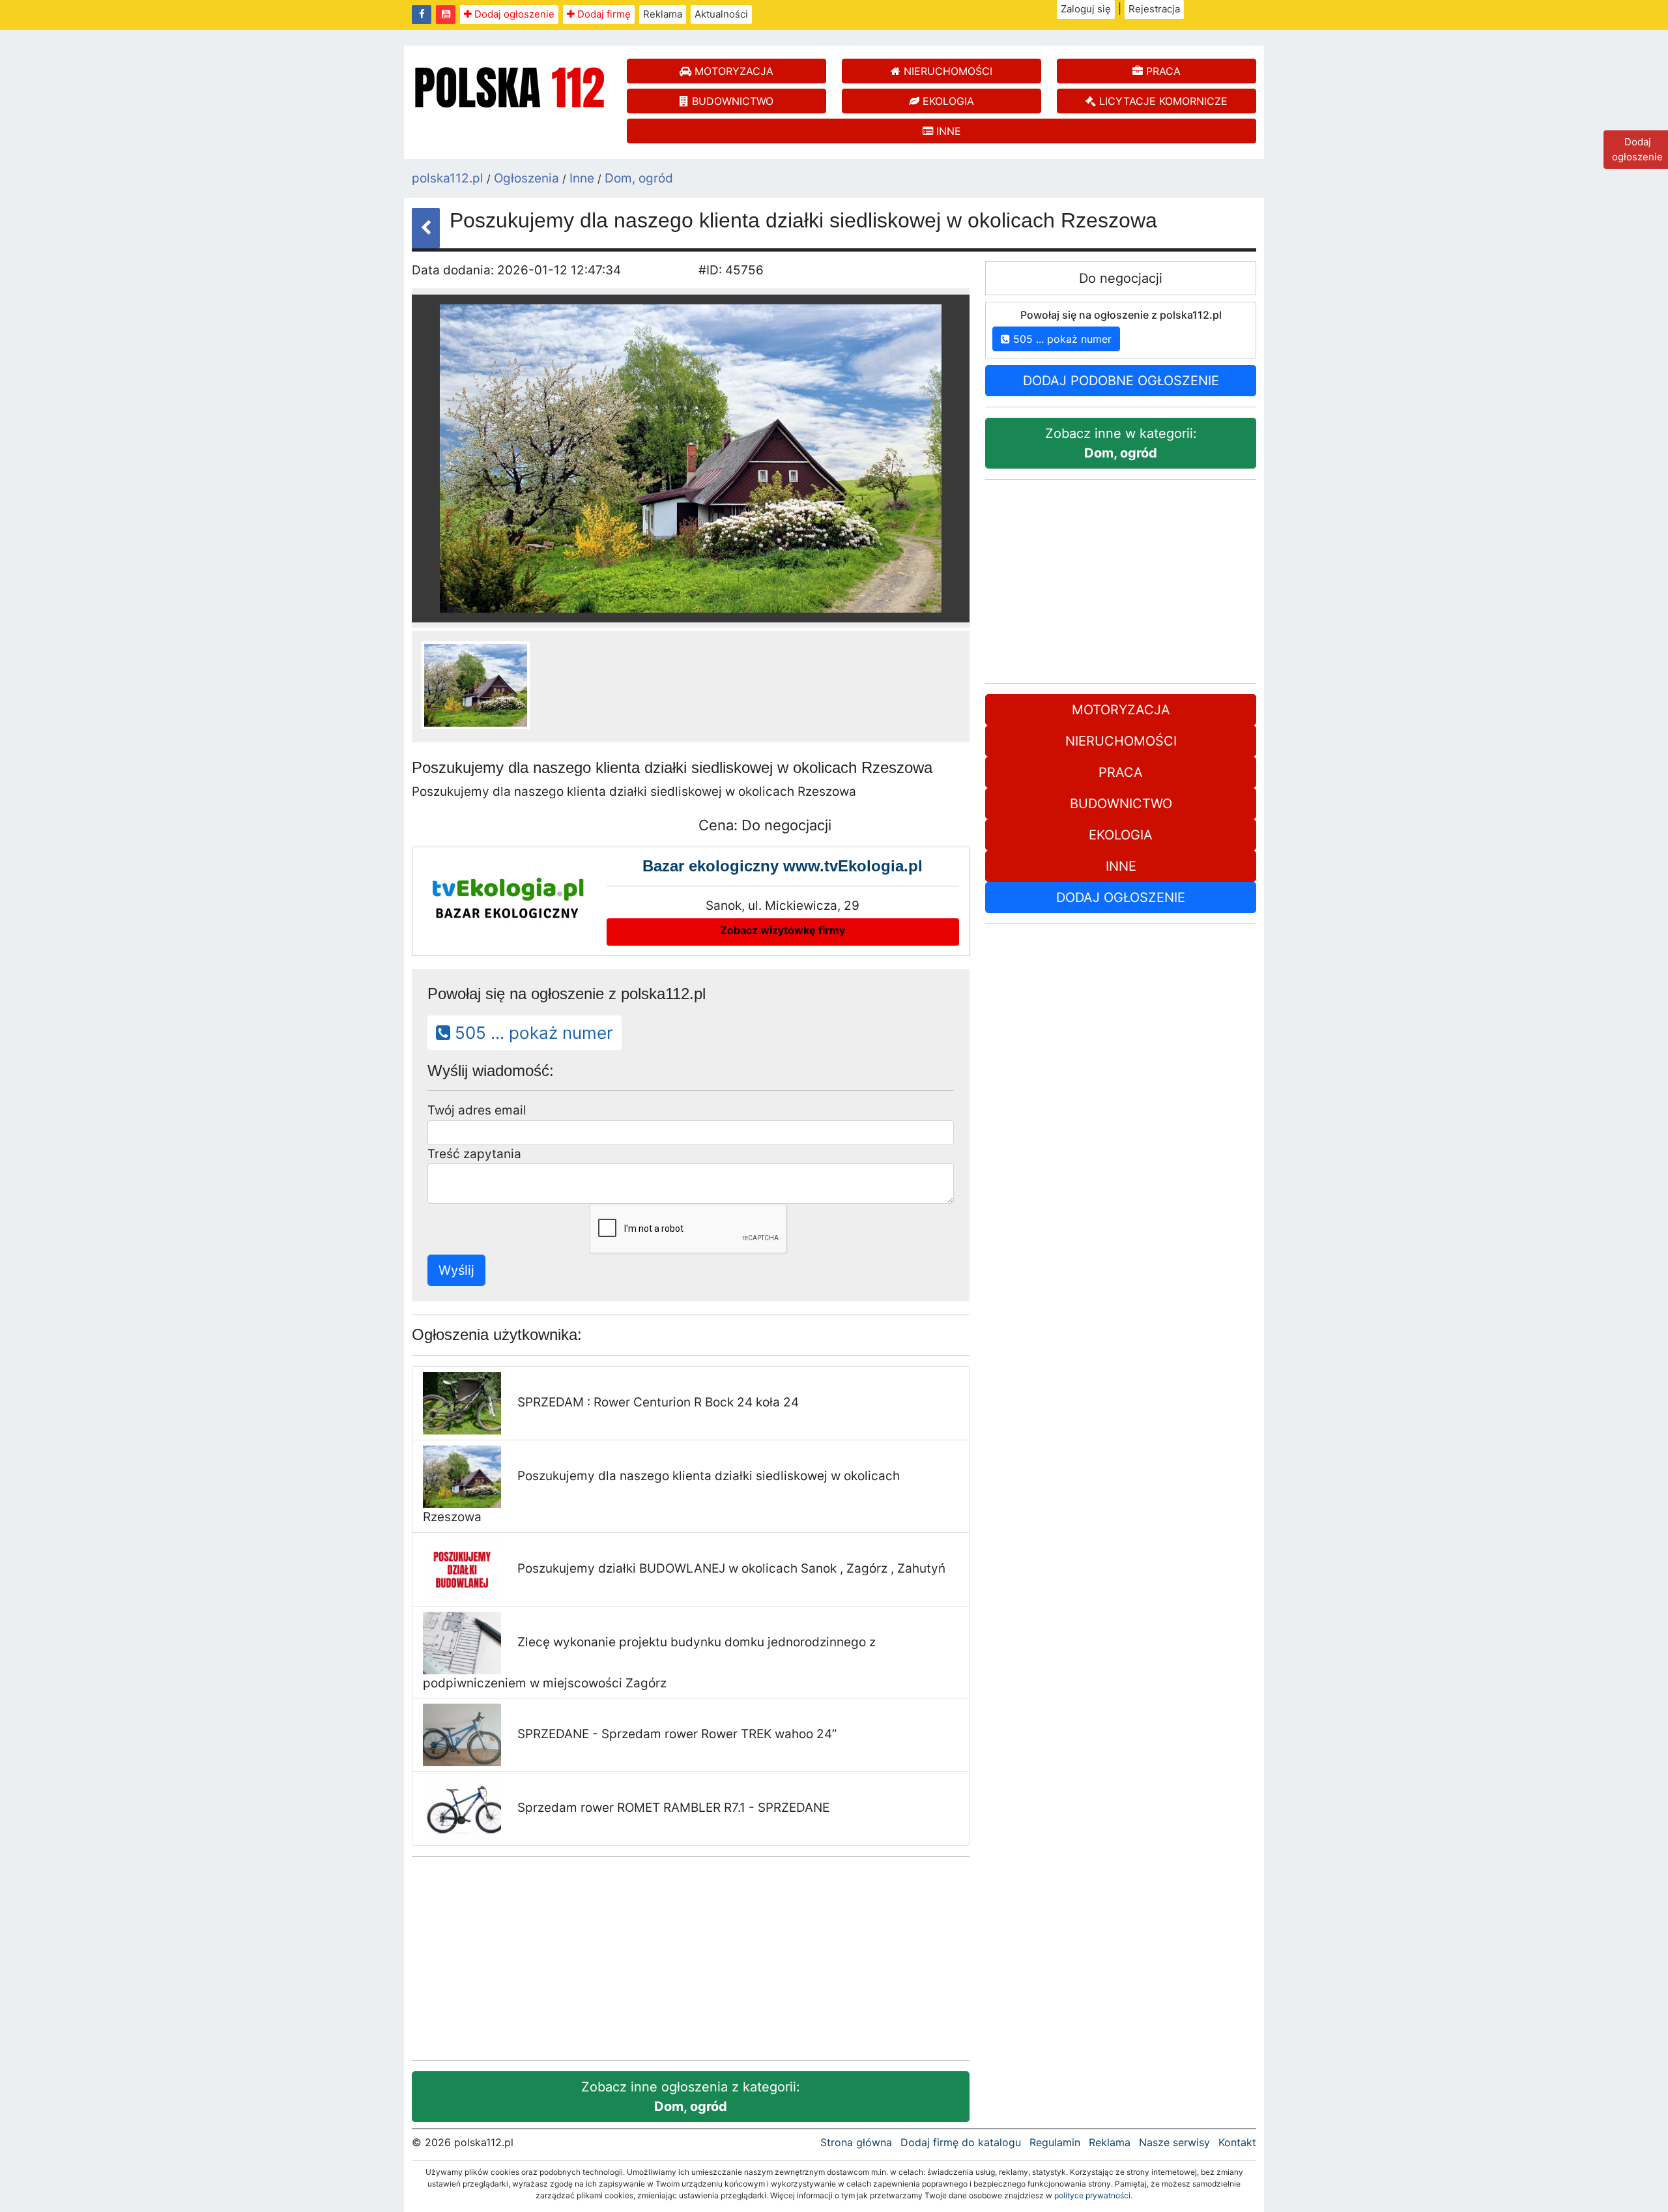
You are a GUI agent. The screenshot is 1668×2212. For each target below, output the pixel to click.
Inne (582, 178)
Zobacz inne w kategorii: (1121, 443)
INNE (947, 131)
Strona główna (856, 2142)
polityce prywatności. (1093, 2195)
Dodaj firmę (603, 14)
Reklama (663, 14)
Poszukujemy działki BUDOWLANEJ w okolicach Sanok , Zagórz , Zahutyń (731, 1568)
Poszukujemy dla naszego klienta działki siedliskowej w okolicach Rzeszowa (661, 1496)
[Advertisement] (691, 1958)
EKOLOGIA (947, 101)
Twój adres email (477, 1110)
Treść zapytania (474, 1154)
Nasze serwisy (1174, 2142)
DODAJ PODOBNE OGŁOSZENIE (1121, 381)
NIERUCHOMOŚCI (946, 71)
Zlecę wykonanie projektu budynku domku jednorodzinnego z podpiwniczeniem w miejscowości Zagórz (649, 1663)
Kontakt (1237, 2142)
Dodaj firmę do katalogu (961, 2142)
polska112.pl (448, 178)
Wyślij (456, 1270)
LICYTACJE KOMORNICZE (1162, 101)
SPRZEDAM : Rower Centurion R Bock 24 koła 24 (658, 1402)
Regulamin (1055, 2142)
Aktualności (721, 14)
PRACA (1162, 71)
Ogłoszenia (526, 178)
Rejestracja (1154, 9)
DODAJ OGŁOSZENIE (1121, 897)
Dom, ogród (639, 178)
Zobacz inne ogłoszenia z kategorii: (691, 2097)
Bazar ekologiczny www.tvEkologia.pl (783, 866)
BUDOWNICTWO (731, 101)
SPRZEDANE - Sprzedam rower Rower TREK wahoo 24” (677, 1734)
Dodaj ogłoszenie (513, 14)
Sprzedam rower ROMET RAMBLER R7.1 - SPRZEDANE (673, 1808)
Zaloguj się (1086, 9)
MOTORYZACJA (732, 71)
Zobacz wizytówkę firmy (783, 930)
